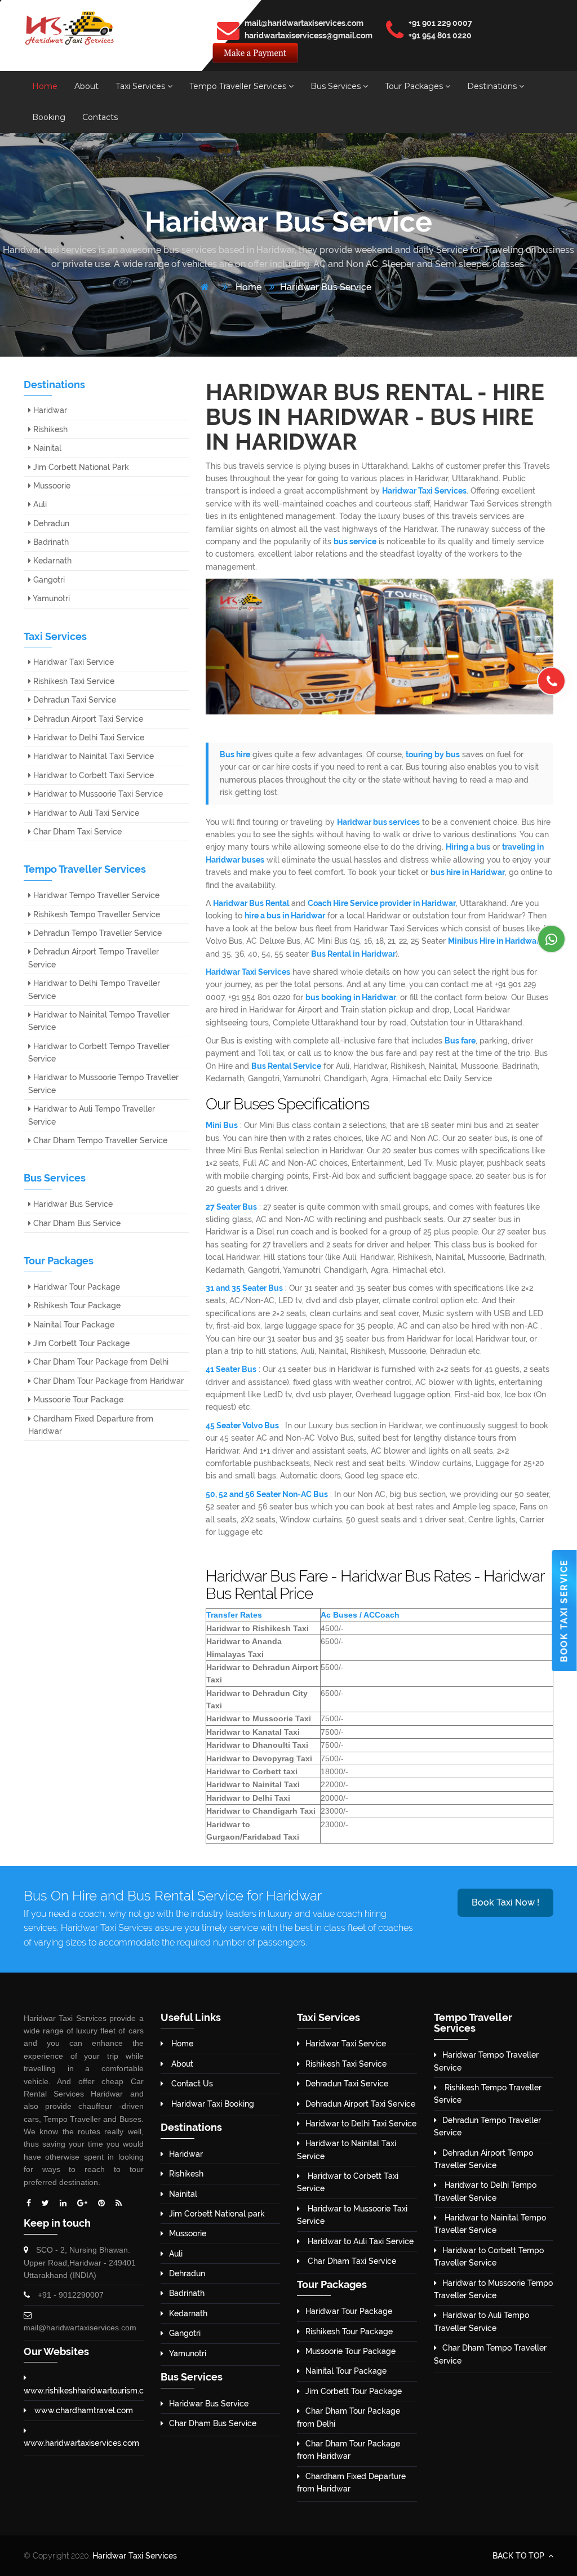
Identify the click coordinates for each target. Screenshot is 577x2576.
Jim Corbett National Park (80, 467)
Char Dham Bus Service (76, 1223)
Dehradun (50, 523)
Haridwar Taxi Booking (212, 2104)
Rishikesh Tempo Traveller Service (96, 914)
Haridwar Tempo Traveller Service (95, 895)
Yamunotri (50, 598)
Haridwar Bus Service (326, 287)
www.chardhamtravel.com (83, 2410)
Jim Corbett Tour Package (80, 1343)
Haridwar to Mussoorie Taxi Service (97, 794)
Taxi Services (141, 86)
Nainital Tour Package (73, 1325)
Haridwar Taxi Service (72, 662)
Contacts (100, 117)
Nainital (46, 448)
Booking (49, 117)
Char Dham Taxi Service (76, 832)
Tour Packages (415, 86)
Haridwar (49, 410)
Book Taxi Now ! (505, 1902)
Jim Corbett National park (217, 2214)
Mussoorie (51, 486)
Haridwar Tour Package (76, 1287)
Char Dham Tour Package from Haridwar (107, 1381)
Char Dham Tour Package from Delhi (100, 1362)
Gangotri (48, 580)
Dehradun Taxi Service (74, 700)
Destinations (493, 86)
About (86, 86)
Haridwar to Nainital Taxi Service (92, 756)
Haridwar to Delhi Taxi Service (88, 738)
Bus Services (337, 86)
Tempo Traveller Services (239, 86)
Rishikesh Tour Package (76, 1305)
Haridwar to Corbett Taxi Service (92, 775)
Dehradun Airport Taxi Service (87, 719)
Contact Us (191, 2084)
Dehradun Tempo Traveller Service (96, 933)
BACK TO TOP (520, 2556)
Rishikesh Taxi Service (73, 681)
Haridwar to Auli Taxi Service (85, 813)
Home (45, 86)
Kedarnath (51, 561)
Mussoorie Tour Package (77, 1400)
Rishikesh (49, 429)
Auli (39, 504)
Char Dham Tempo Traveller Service (99, 1140)
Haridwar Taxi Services (135, 2556)
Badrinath (50, 542)
